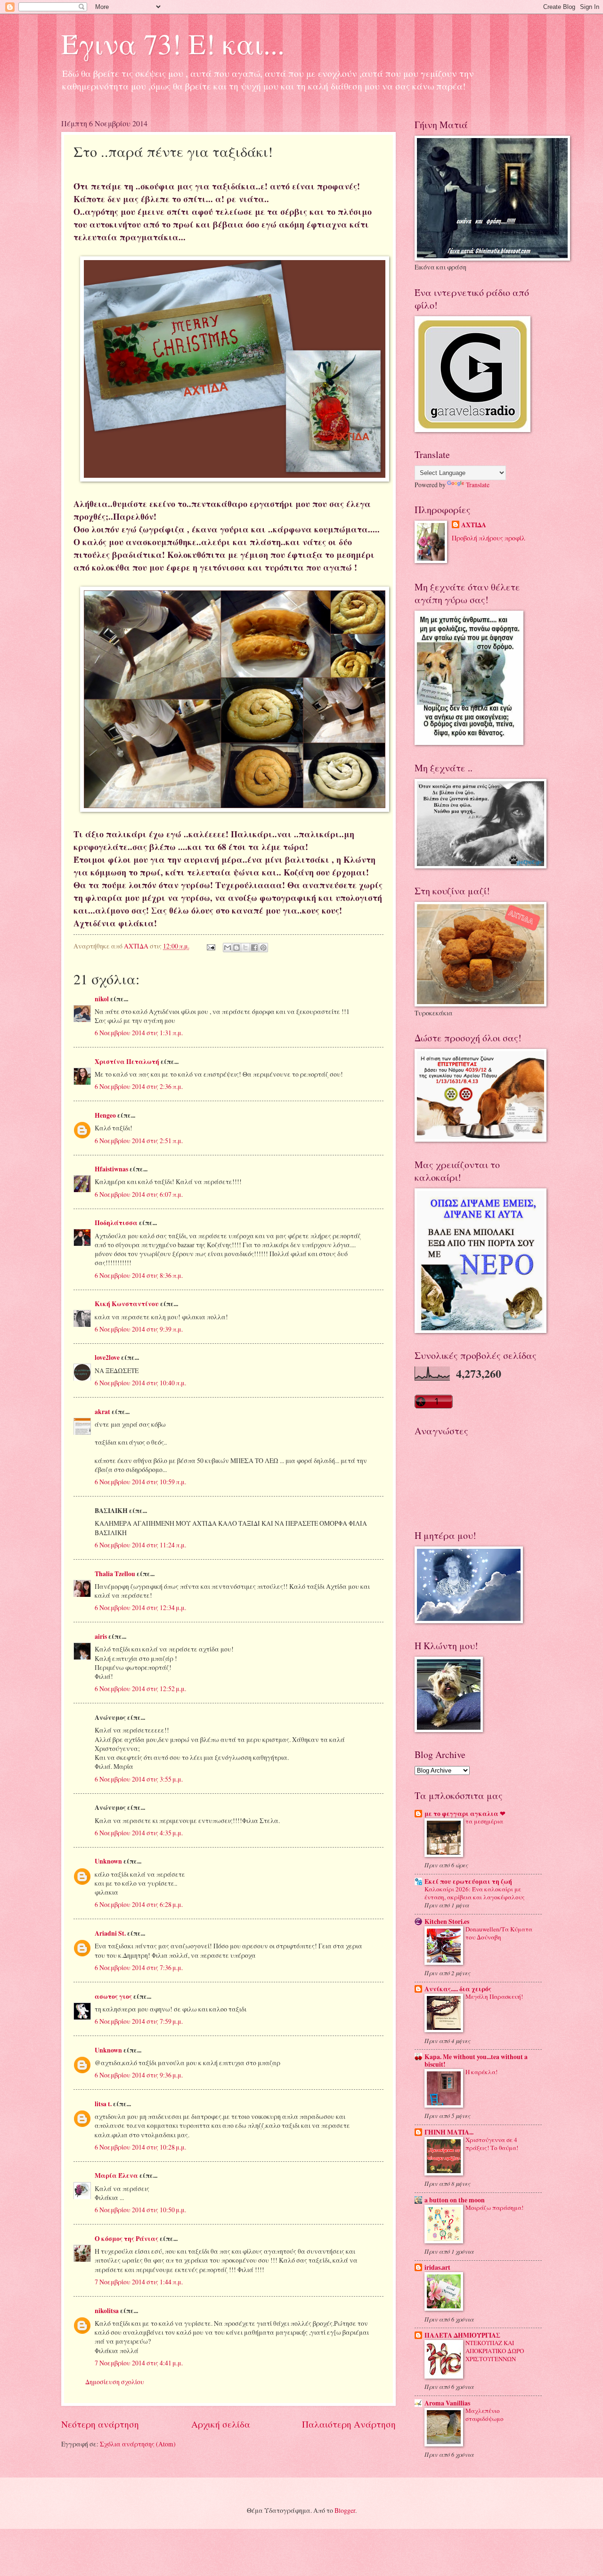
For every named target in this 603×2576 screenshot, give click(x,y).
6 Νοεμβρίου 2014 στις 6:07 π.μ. (139, 1194)
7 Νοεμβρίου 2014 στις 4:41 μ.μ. (139, 2363)
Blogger (345, 2510)
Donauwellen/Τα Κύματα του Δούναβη (499, 1933)
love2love (107, 1358)
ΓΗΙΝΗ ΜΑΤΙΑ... (449, 2132)
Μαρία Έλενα (116, 2175)
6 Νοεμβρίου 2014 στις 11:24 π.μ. (140, 1545)
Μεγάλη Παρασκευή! (494, 1996)
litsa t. (103, 2104)
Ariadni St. (110, 1933)
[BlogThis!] (236, 948)
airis (101, 1636)
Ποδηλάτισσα (116, 1223)
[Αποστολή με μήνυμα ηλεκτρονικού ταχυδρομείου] (228, 948)
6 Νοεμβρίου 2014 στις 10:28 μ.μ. (140, 2147)
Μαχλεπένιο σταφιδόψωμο (485, 2415)
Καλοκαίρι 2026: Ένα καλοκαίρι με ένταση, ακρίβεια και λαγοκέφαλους (475, 1893)
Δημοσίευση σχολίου (115, 2382)
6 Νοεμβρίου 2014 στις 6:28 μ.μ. (139, 1904)
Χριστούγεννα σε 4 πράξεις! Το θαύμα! (492, 2144)
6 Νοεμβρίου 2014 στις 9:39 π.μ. (139, 1329)
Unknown (108, 1861)
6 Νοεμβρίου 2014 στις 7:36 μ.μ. (139, 1967)
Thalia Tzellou (115, 1574)
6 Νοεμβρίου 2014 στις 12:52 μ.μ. (140, 1689)
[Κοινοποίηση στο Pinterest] (263, 948)
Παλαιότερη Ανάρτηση (349, 2424)
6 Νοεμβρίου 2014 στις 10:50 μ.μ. (140, 2210)
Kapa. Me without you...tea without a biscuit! (476, 2061)
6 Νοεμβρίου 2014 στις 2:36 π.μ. (139, 1086)
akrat (102, 1412)
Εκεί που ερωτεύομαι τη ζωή (468, 1881)
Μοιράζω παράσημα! (494, 2208)
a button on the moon (455, 2200)
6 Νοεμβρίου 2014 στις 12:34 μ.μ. (140, 1607)
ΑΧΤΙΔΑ (474, 525)
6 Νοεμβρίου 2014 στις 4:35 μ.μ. (139, 1833)
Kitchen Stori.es (447, 1922)
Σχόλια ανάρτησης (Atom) (138, 2444)
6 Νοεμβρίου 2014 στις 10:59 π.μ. (140, 1482)
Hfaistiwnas (111, 1169)
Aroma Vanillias (447, 2403)
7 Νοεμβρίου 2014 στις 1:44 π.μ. (139, 2282)
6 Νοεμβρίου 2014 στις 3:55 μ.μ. (139, 1779)
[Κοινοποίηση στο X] (245, 948)
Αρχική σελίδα (221, 2424)
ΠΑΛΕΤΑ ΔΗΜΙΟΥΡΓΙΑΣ (462, 2335)
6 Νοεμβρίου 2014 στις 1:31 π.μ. (139, 1033)
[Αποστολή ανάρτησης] (211, 946)
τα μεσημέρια (484, 1821)
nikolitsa (107, 2311)
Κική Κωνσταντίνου (127, 1304)
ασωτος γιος (113, 1996)
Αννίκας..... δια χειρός (458, 1989)
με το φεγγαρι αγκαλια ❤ (465, 1814)
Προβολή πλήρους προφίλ (489, 538)
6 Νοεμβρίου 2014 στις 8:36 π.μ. (139, 1275)
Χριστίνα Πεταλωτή (127, 1062)
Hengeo (105, 1115)
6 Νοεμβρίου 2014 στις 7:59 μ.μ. (139, 2021)
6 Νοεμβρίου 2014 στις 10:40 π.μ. (140, 1383)
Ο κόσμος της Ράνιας (126, 2239)
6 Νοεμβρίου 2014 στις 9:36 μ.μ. (139, 2075)
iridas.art (437, 2267)
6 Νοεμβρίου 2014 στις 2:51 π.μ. (139, 1141)
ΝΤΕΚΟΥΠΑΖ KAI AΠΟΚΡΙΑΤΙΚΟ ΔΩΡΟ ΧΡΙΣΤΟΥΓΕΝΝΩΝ (495, 2351)
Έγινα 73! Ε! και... (173, 43)
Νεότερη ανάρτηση (100, 2424)
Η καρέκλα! (481, 2072)
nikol (102, 999)
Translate (478, 485)
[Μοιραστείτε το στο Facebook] (254, 948)
